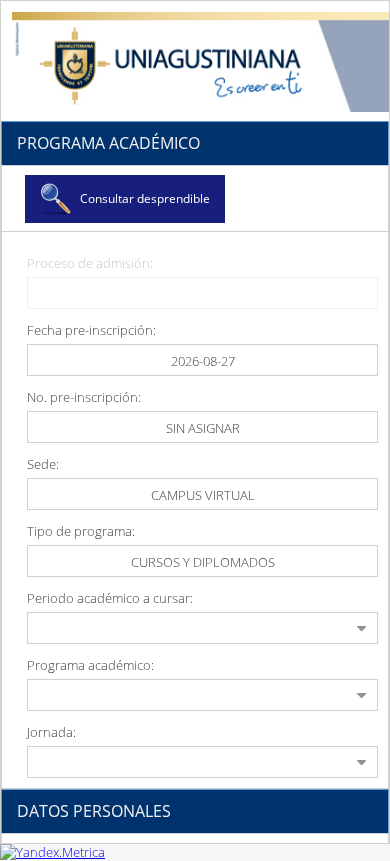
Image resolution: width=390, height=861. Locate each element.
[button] (125, 199)
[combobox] (202, 494)
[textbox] (202, 360)
